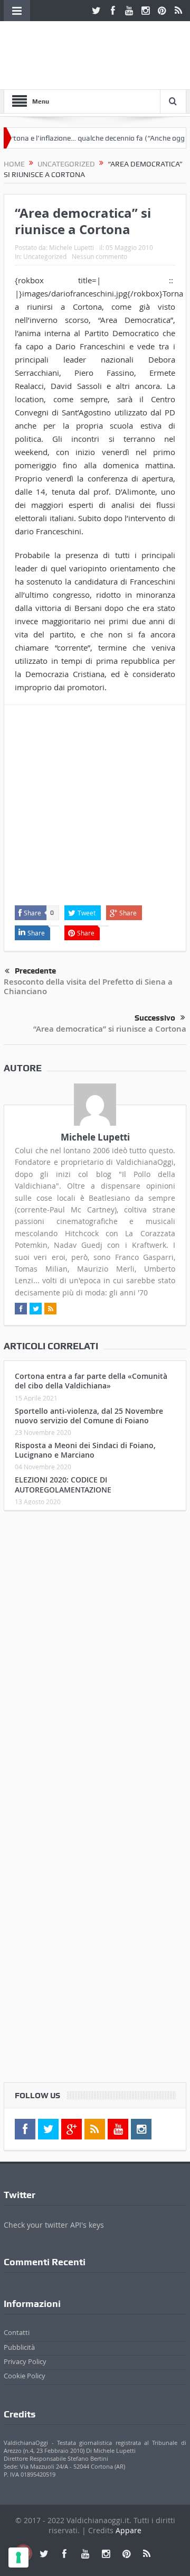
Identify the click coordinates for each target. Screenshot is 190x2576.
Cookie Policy (25, 2376)
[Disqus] (95, 1658)
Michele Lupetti (72, 247)
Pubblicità (19, 2347)
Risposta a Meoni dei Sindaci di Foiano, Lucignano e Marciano (85, 1450)
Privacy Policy (25, 2361)
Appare (129, 2530)
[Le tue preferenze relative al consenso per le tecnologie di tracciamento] (18, 2558)
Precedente (35, 971)
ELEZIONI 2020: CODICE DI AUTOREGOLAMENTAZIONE (63, 1484)
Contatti (17, 2332)
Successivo (155, 1018)
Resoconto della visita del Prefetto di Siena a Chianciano (88, 986)
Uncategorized (45, 256)
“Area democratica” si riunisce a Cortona (110, 1029)
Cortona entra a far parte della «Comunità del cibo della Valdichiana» (91, 1381)
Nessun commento (99, 256)
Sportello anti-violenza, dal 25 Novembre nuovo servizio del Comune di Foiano (89, 1416)
